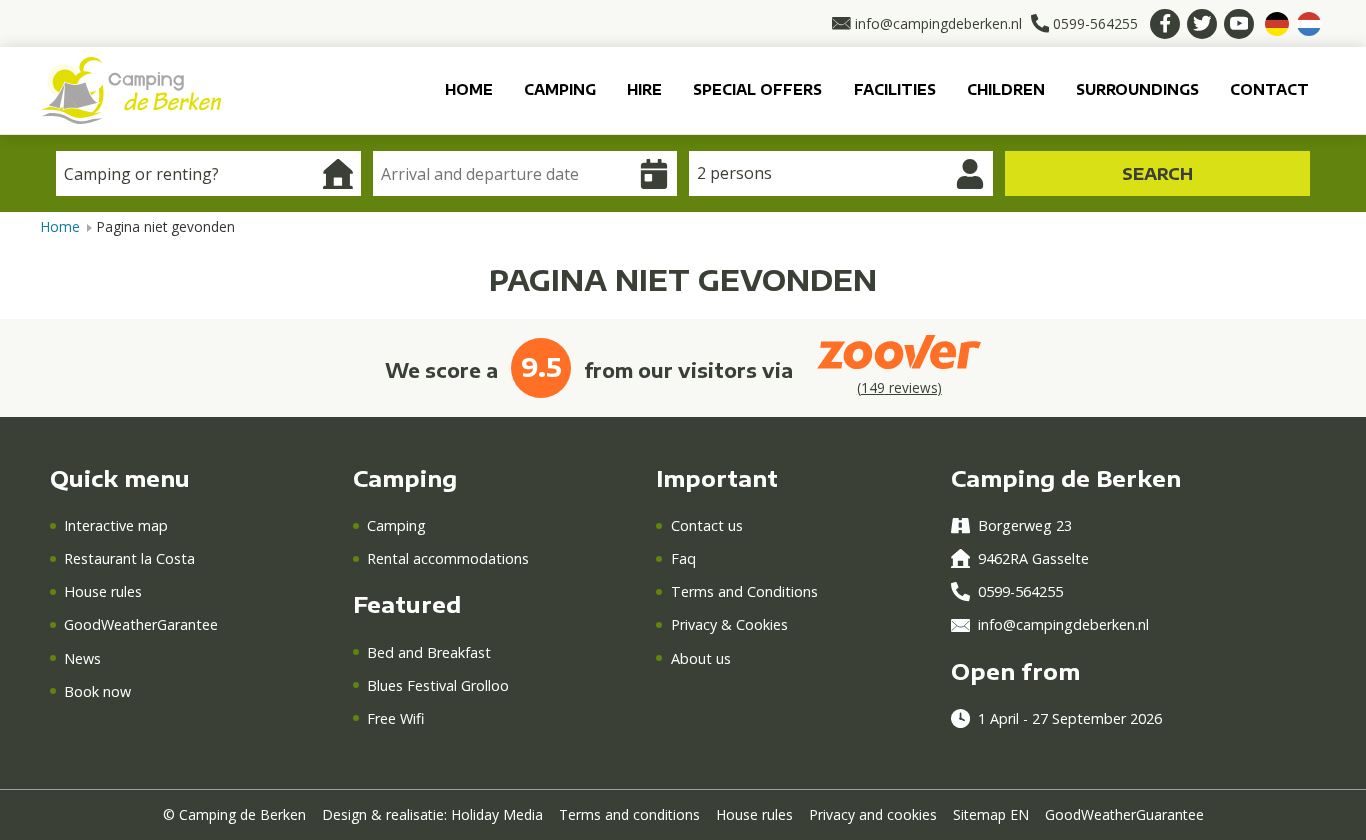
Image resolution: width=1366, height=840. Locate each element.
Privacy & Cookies (729, 624)
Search (1157, 174)
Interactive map (116, 525)
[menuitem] (468, 90)
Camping (560, 89)
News (82, 658)
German (1277, 24)
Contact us (706, 525)
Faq (683, 558)
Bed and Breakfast (429, 652)
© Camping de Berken (234, 814)
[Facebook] (1165, 24)
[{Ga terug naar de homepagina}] (131, 89)
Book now (97, 691)
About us (700, 658)
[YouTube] (1239, 24)
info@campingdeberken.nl (1063, 624)
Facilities (895, 89)
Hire (644, 89)
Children (1006, 89)
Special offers (757, 89)
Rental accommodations (448, 558)
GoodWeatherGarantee (141, 624)
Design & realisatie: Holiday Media (432, 814)
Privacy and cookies (873, 814)
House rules (103, 591)
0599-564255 (1020, 591)
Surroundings (1137, 89)
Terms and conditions (629, 814)
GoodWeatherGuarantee (1124, 814)
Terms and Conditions (744, 591)
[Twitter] (1202, 24)
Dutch (1309, 24)
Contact (1269, 89)
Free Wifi (395, 718)
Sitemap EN (991, 814)
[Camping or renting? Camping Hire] (208, 173)
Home (469, 89)
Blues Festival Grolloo (438, 685)
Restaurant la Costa (129, 558)
